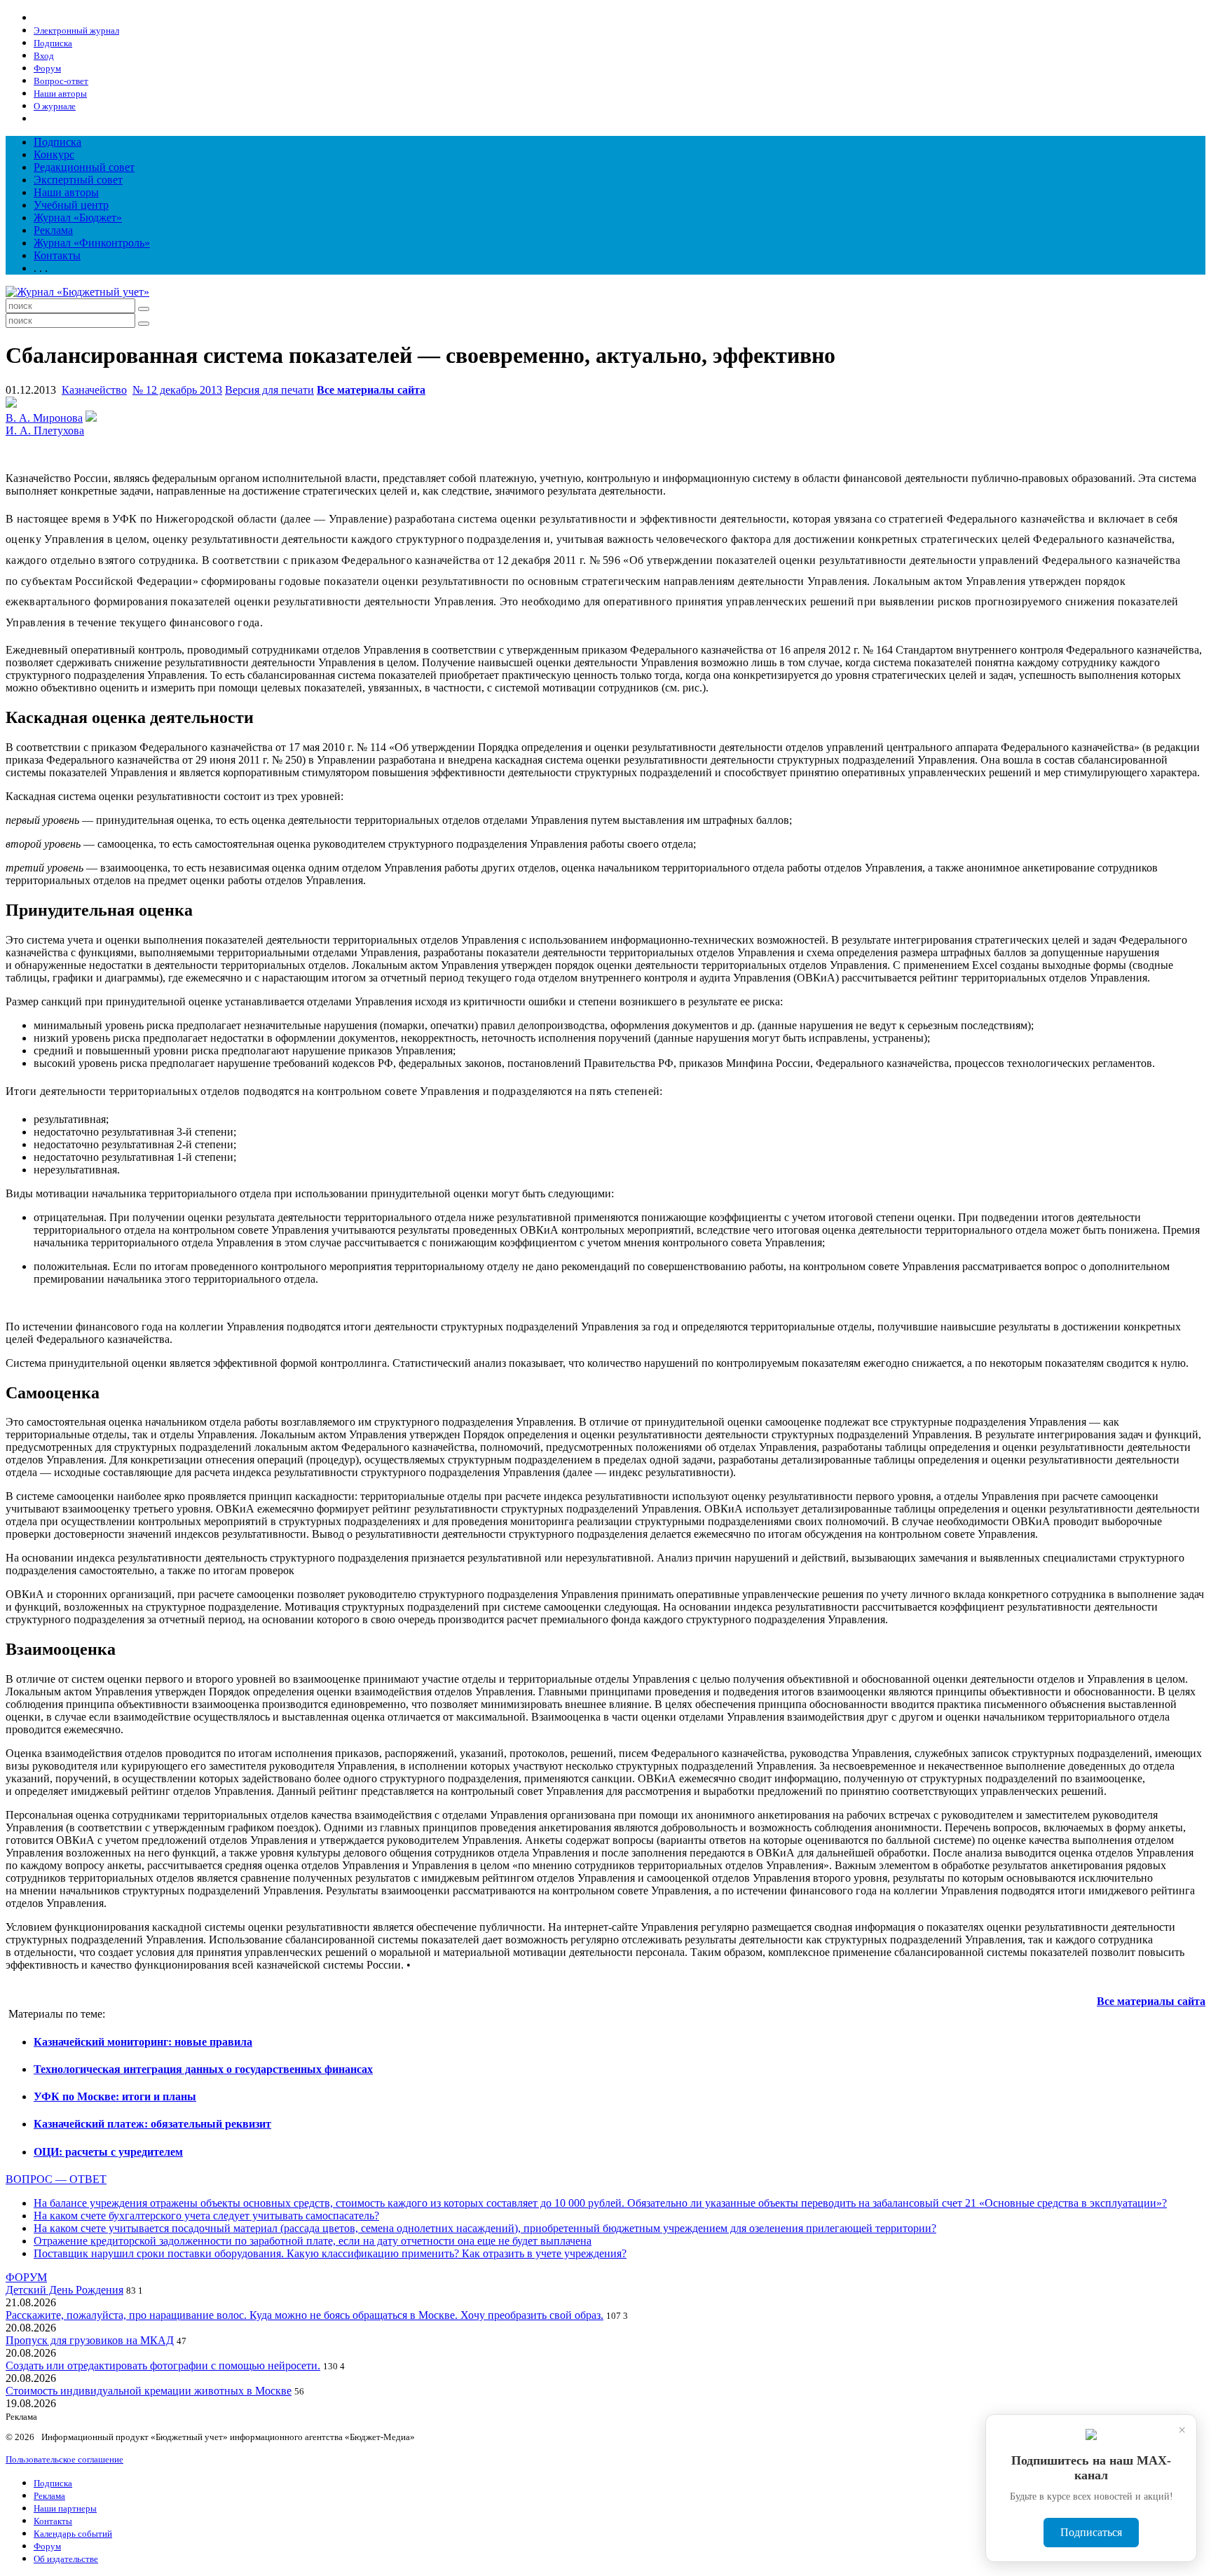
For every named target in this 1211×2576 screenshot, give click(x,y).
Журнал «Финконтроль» (92, 243)
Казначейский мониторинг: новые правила (143, 2042)
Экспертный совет (78, 180)
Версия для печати (269, 390)
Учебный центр (71, 205)
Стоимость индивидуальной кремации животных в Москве (149, 2391)
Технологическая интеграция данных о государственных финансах (203, 2069)
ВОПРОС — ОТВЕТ (56, 2179)
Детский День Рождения (64, 2290)
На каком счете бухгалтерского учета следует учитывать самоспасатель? (206, 2216)
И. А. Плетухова (45, 431)
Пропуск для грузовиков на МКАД (90, 2340)
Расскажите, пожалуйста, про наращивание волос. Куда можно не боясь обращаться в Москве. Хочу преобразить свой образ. (305, 2315)
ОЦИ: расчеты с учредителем (108, 2152)
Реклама (53, 230)
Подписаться (1091, 2532)
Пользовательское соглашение (64, 2459)
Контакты (57, 255)
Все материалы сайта (371, 390)
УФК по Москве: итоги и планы (115, 2096)
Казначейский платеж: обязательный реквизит (152, 2124)
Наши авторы (66, 192)
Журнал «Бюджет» (78, 218)
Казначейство (94, 390)
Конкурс (54, 154)
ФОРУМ (26, 2277)
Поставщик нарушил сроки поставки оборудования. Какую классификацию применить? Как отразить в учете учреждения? (330, 2253)
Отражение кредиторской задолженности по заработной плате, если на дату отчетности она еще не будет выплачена (313, 2241)
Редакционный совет (84, 167)
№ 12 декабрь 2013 (177, 390)
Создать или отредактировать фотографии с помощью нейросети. (163, 2365)
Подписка (57, 142)
